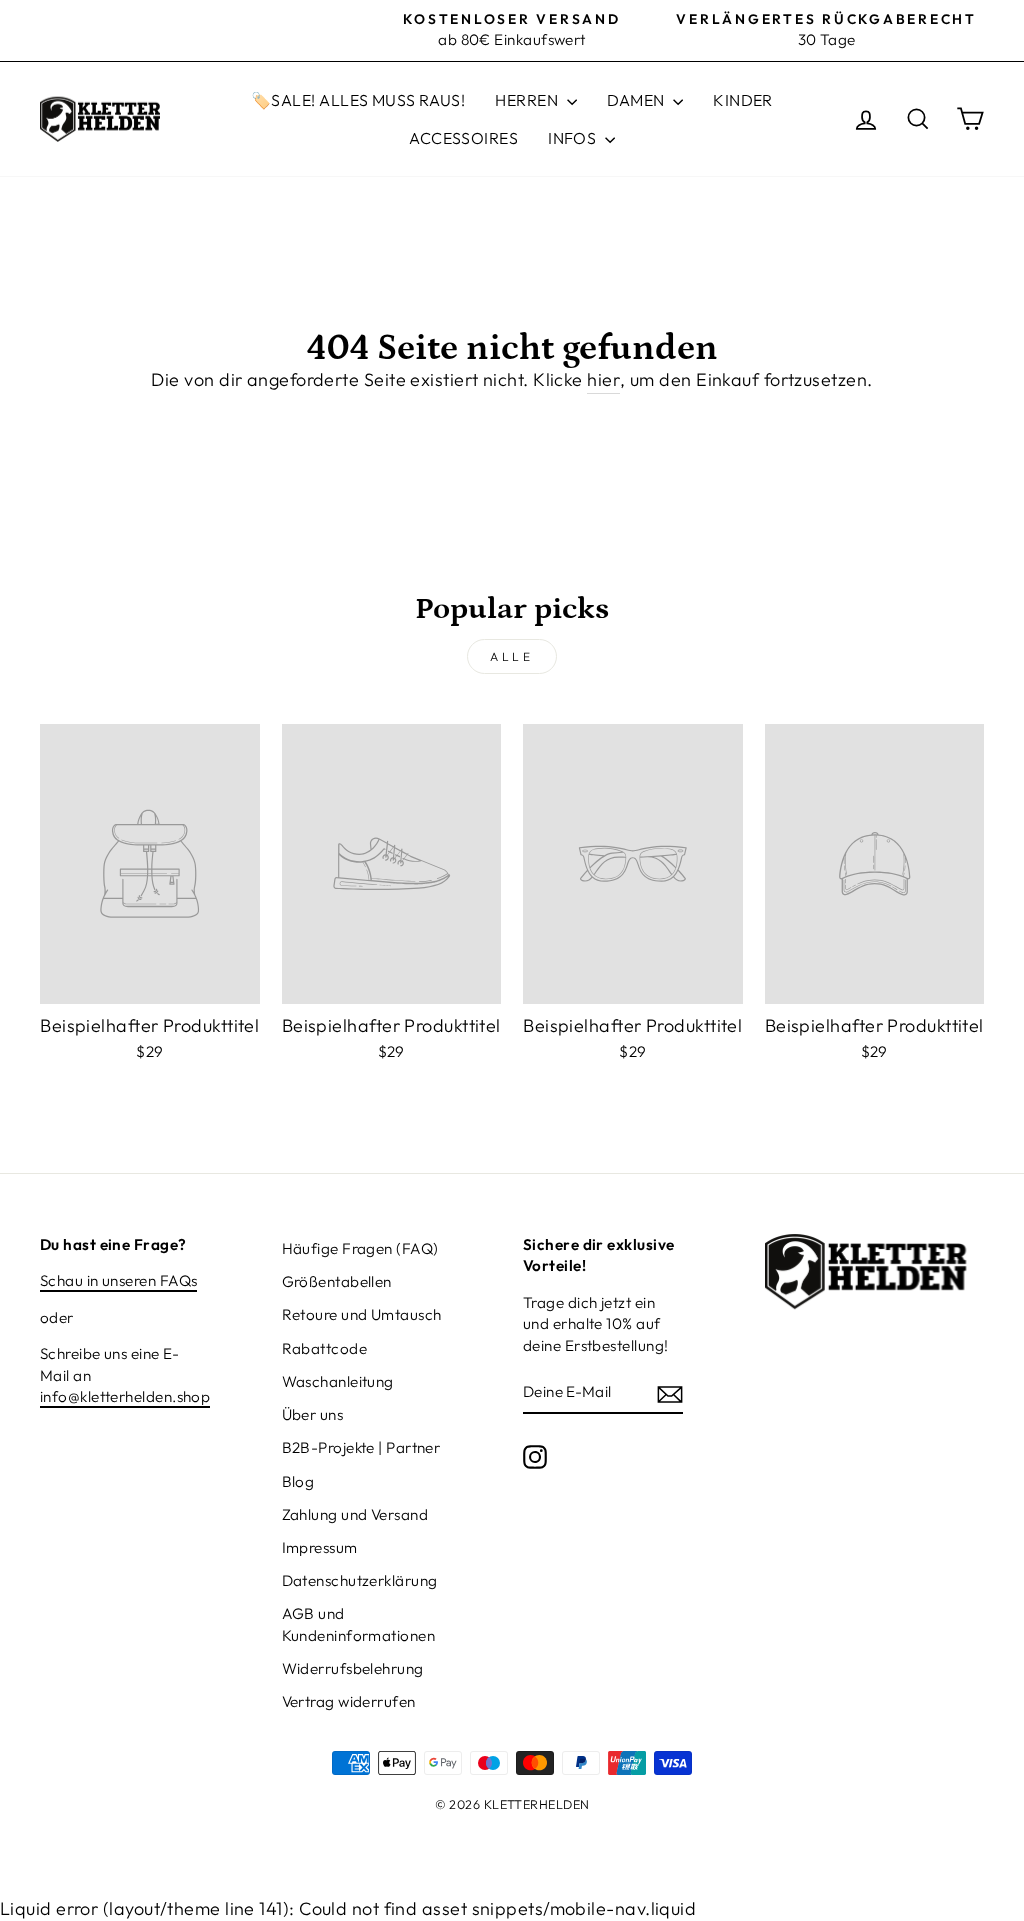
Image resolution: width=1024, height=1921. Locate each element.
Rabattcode (325, 1348)
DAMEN (638, 100)
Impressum (320, 1547)
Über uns (313, 1414)
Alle (511, 656)
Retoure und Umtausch (362, 1314)
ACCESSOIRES (463, 138)
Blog (298, 1481)
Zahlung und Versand (355, 1514)
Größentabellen (337, 1281)
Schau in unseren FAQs (118, 1280)
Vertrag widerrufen (349, 1701)
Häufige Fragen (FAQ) (360, 1248)
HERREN (528, 100)
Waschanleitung (338, 1381)
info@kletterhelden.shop (125, 1396)
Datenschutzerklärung (360, 1580)
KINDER (743, 100)
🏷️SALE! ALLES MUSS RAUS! (358, 100)
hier (603, 379)
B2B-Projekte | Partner (361, 1447)
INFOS (574, 138)
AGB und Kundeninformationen (359, 1624)
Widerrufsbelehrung (353, 1668)
